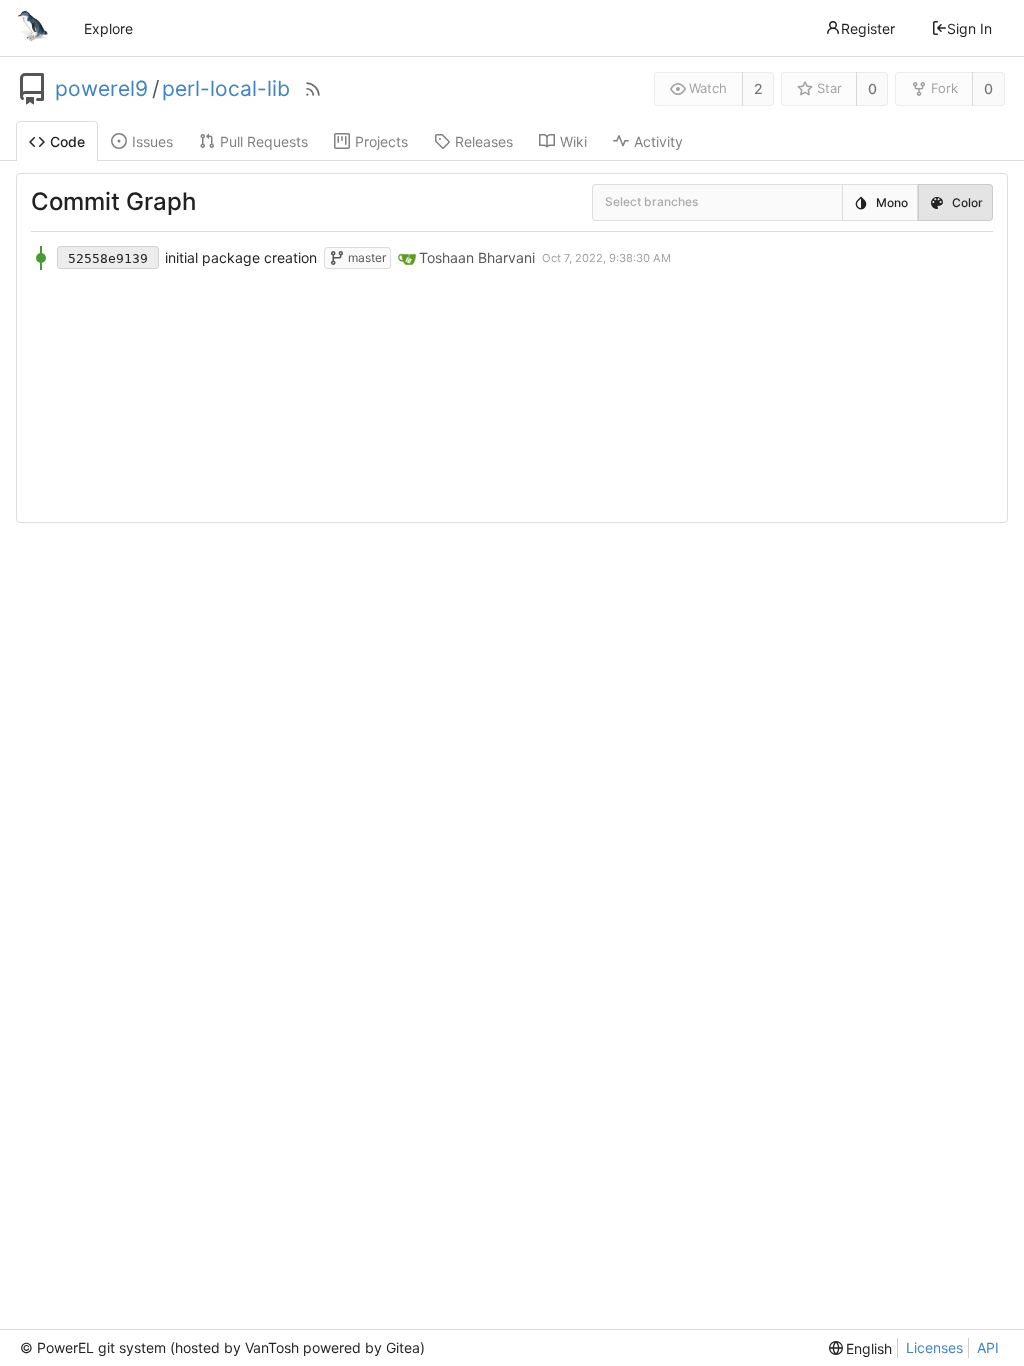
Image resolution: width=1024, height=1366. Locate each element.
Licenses (934, 1347)
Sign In (969, 28)
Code (67, 141)
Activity (658, 141)
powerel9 (101, 89)
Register (868, 28)
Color (967, 202)
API (988, 1347)
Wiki (573, 141)
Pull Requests (264, 141)
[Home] (33, 28)
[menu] (861, 1348)
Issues (152, 141)
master (365, 257)
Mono (892, 202)
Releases (484, 141)
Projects (381, 141)
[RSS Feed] (313, 89)
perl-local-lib (226, 89)
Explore (108, 28)
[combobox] (619, 203)
